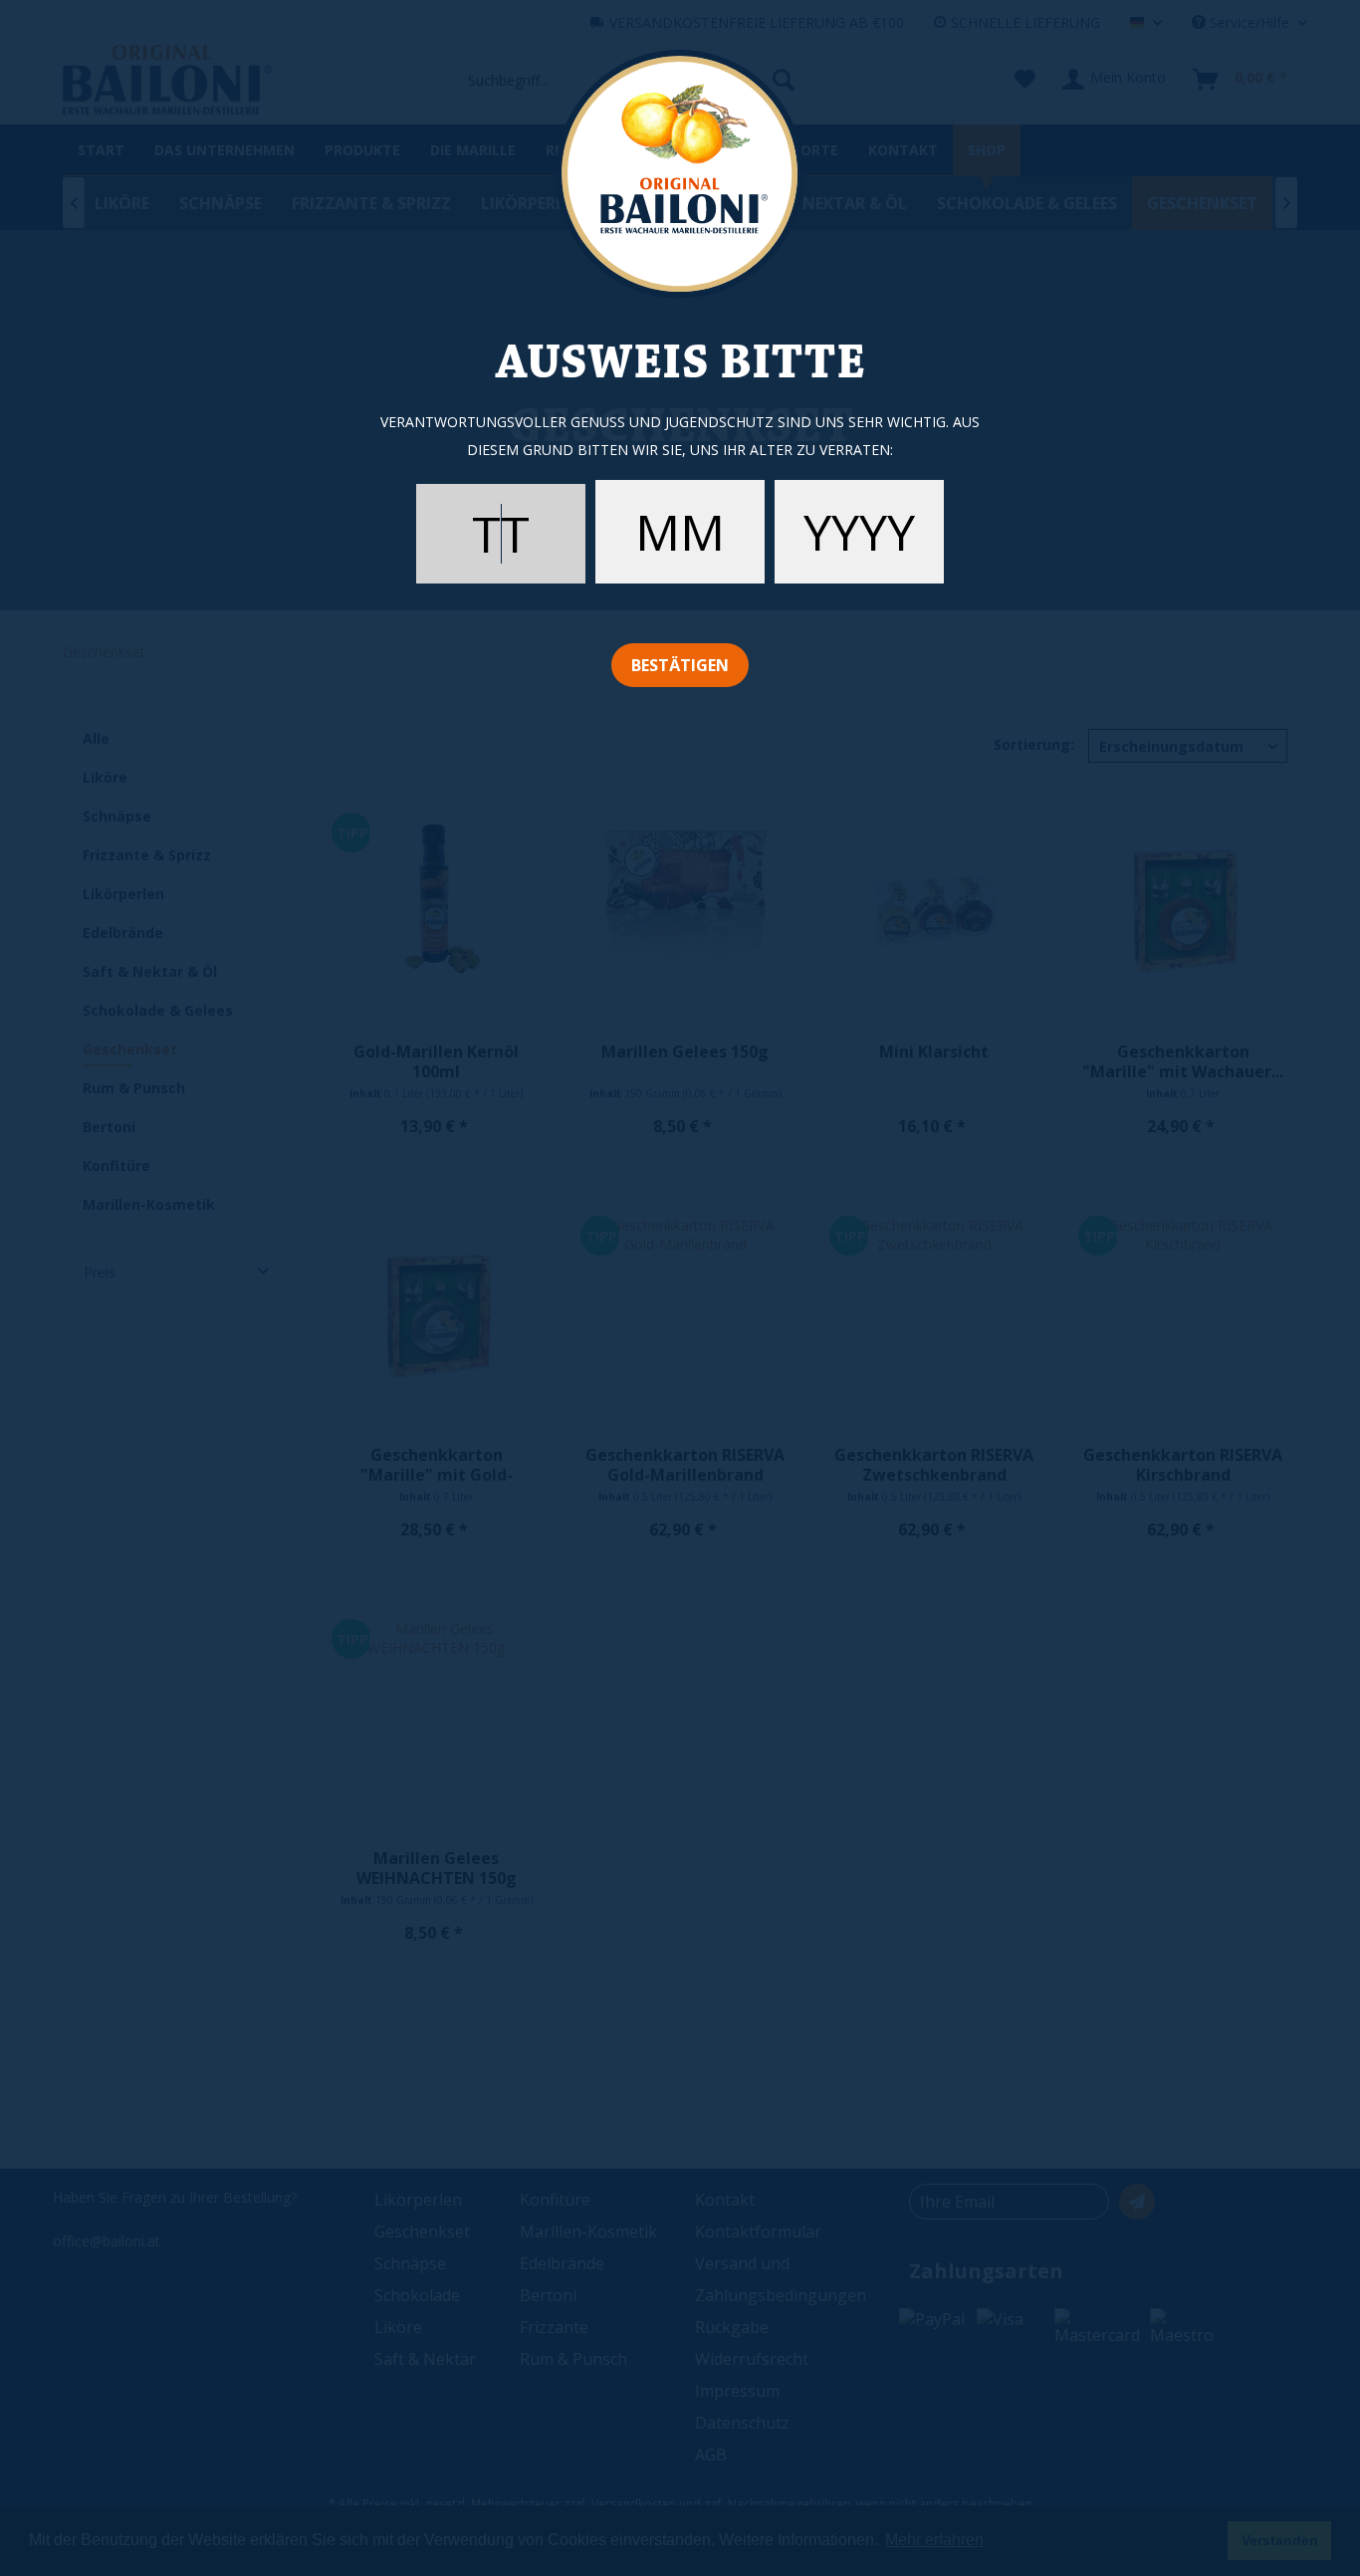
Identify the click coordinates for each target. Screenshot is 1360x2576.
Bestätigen (680, 665)
